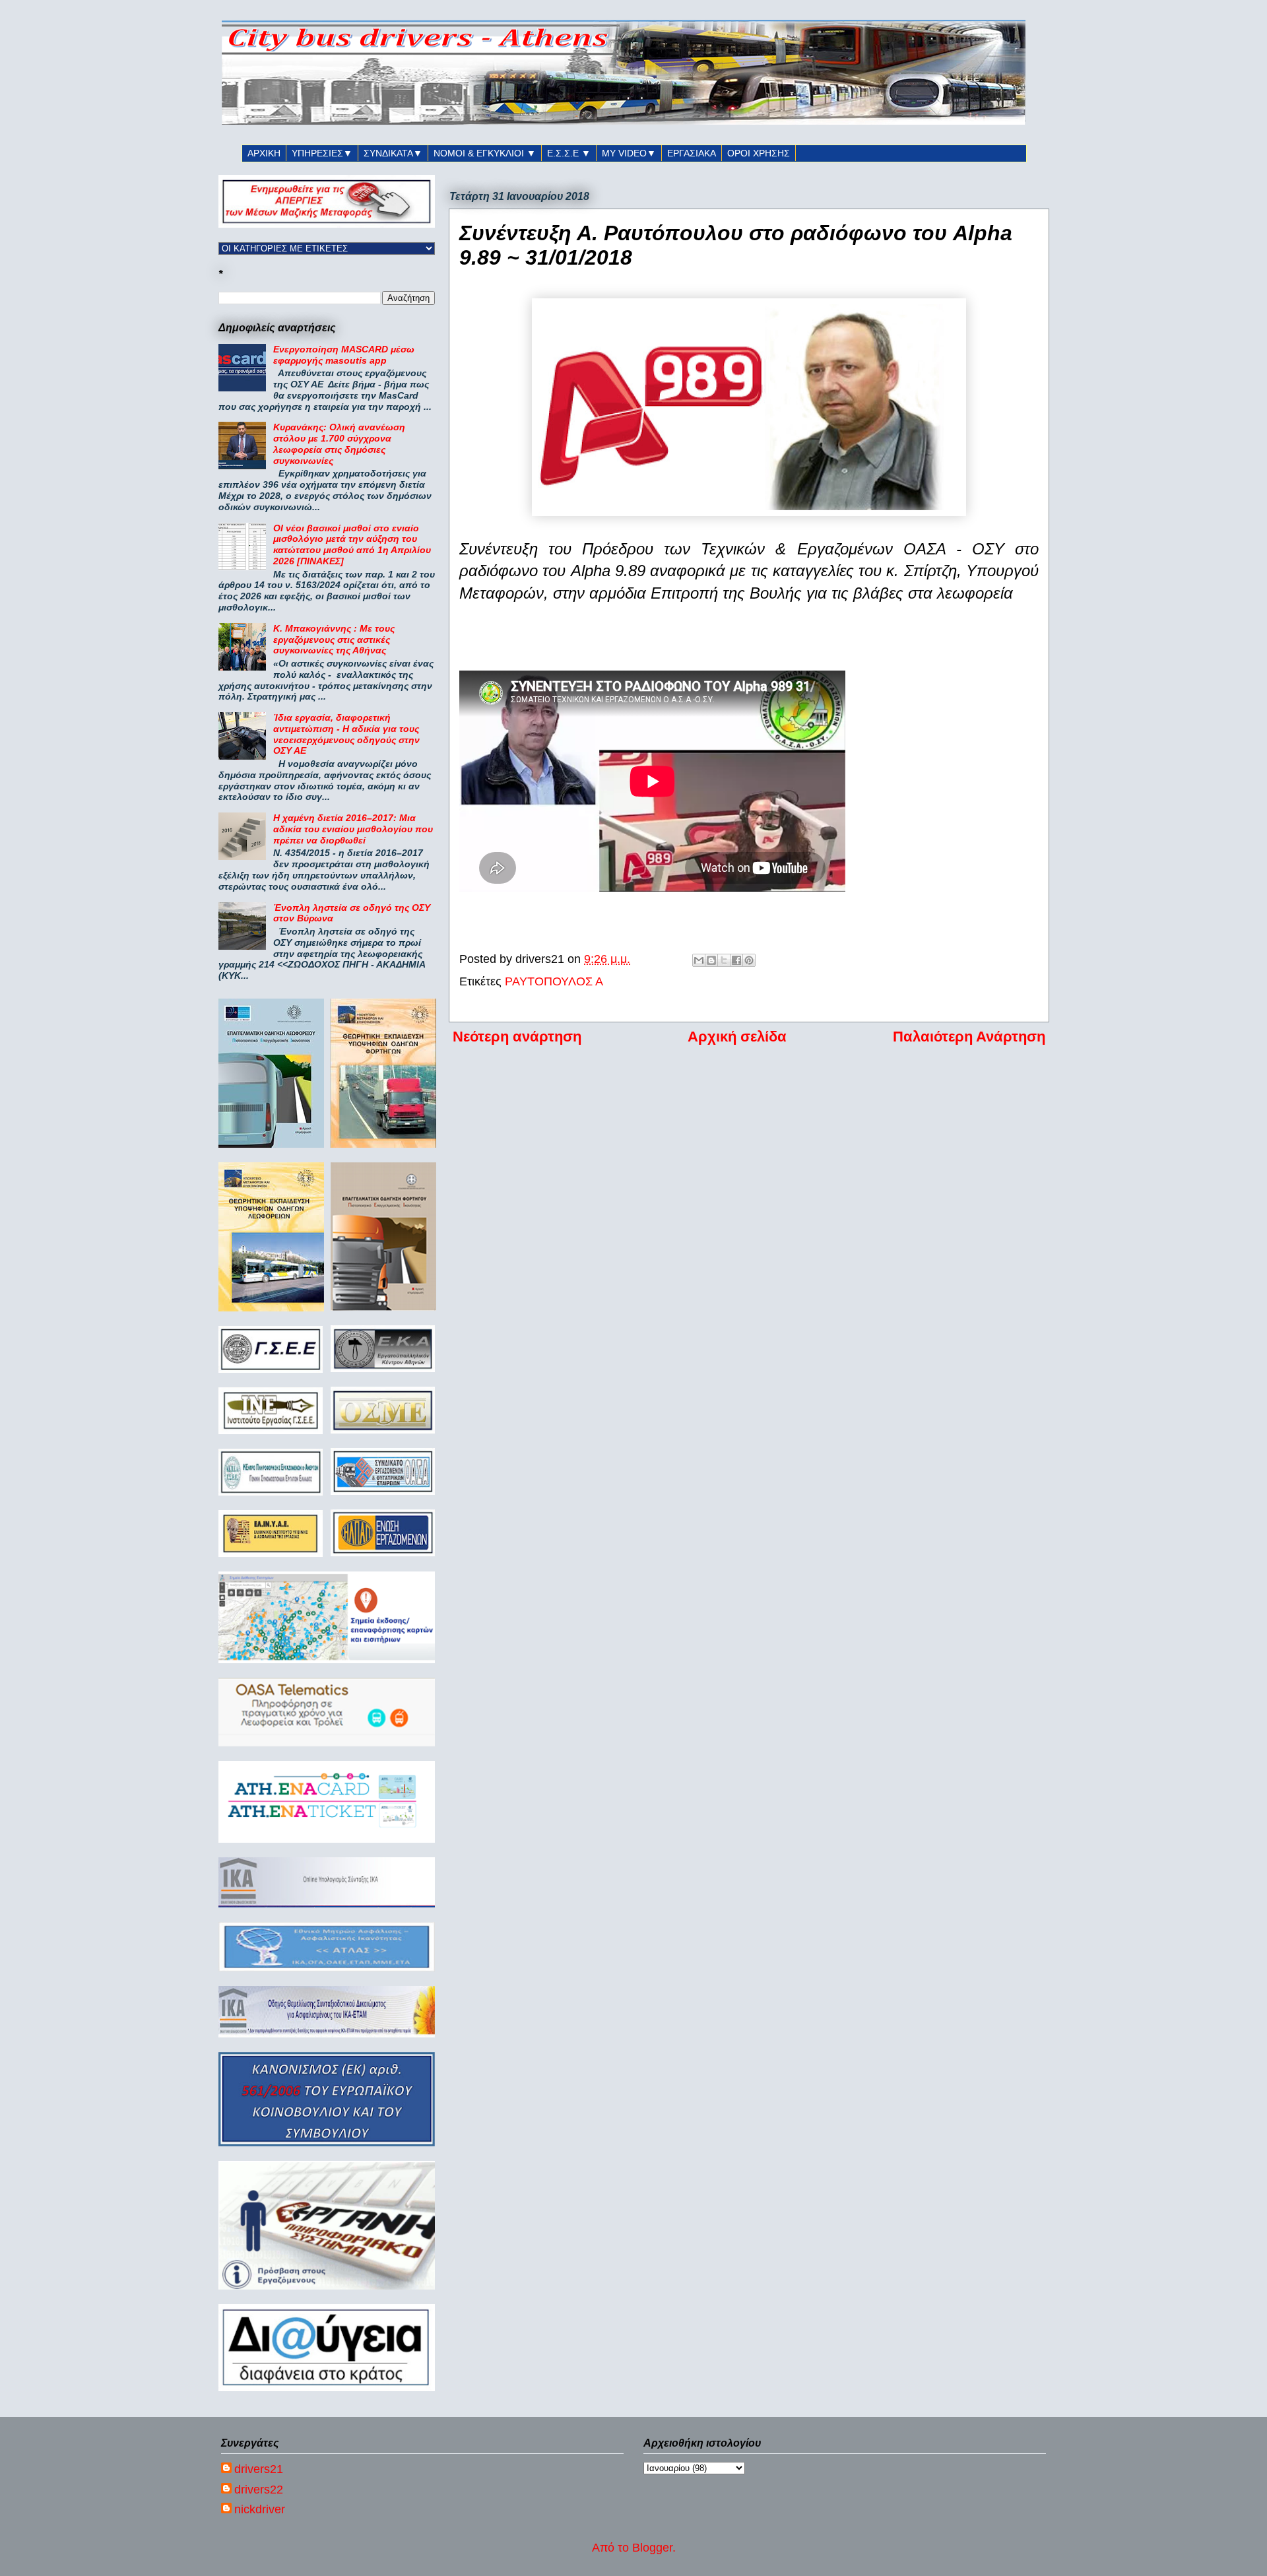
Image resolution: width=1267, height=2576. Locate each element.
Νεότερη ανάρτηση (517, 1037)
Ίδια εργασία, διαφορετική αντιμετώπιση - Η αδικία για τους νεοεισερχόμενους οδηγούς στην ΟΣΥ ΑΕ (346, 734)
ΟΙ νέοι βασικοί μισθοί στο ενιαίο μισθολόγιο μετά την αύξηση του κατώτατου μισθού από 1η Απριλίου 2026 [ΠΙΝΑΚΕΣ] (352, 545)
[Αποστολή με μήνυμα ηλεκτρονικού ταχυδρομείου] (699, 960)
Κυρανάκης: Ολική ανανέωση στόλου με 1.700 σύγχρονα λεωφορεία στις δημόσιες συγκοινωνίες (339, 444)
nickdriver (260, 2509)
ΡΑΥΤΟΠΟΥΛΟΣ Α (554, 981)
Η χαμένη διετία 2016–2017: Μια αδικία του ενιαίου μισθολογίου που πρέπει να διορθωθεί (353, 829)
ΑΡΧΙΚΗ (264, 153)
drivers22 (259, 2490)
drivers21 (259, 2469)
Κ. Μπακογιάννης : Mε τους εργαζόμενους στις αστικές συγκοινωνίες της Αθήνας (334, 640)
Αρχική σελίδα (737, 1037)
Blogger (652, 2548)
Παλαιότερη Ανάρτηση (969, 1037)
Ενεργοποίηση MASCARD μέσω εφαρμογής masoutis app (344, 355)
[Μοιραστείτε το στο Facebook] (736, 960)
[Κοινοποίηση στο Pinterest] (749, 960)
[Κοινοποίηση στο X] (724, 960)
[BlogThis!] (711, 960)
